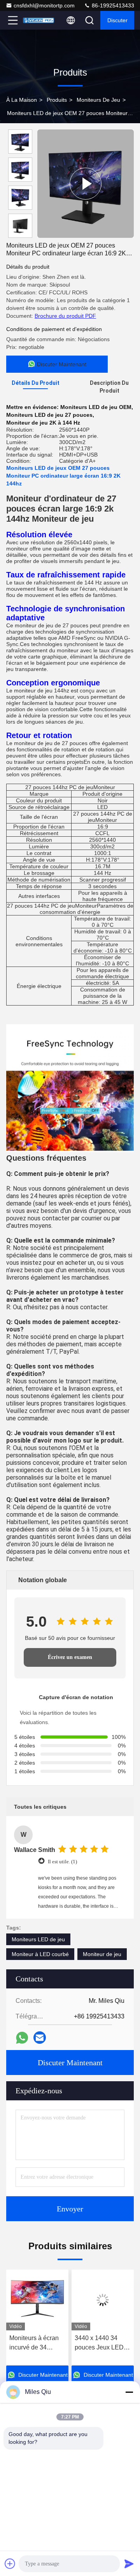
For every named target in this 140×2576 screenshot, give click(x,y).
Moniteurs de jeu (98, 100)
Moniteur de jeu (102, 1954)
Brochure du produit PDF (65, 316)
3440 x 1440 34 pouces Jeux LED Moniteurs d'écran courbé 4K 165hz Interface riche (34, 2343)
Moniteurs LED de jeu (38, 1939)
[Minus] (129, 2392)
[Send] (129, 2564)
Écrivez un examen (70, 1657)
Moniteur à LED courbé (40, 1954)
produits (57, 100)
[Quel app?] (22, 2038)
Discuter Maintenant (70, 2063)
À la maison (22, 100)
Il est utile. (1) (62, 1862)
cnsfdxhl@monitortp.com (44, 5)
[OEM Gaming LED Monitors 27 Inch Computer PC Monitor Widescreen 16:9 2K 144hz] (86, 184)
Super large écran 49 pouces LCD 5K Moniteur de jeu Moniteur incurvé (101, 2343)
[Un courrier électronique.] (40, 2038)
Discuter (117, 20)
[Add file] (10, 2564)
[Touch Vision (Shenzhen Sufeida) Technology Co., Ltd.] (38, 20)
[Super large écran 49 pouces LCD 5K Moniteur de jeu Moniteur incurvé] (103, 2300)
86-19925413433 (112, 5)
